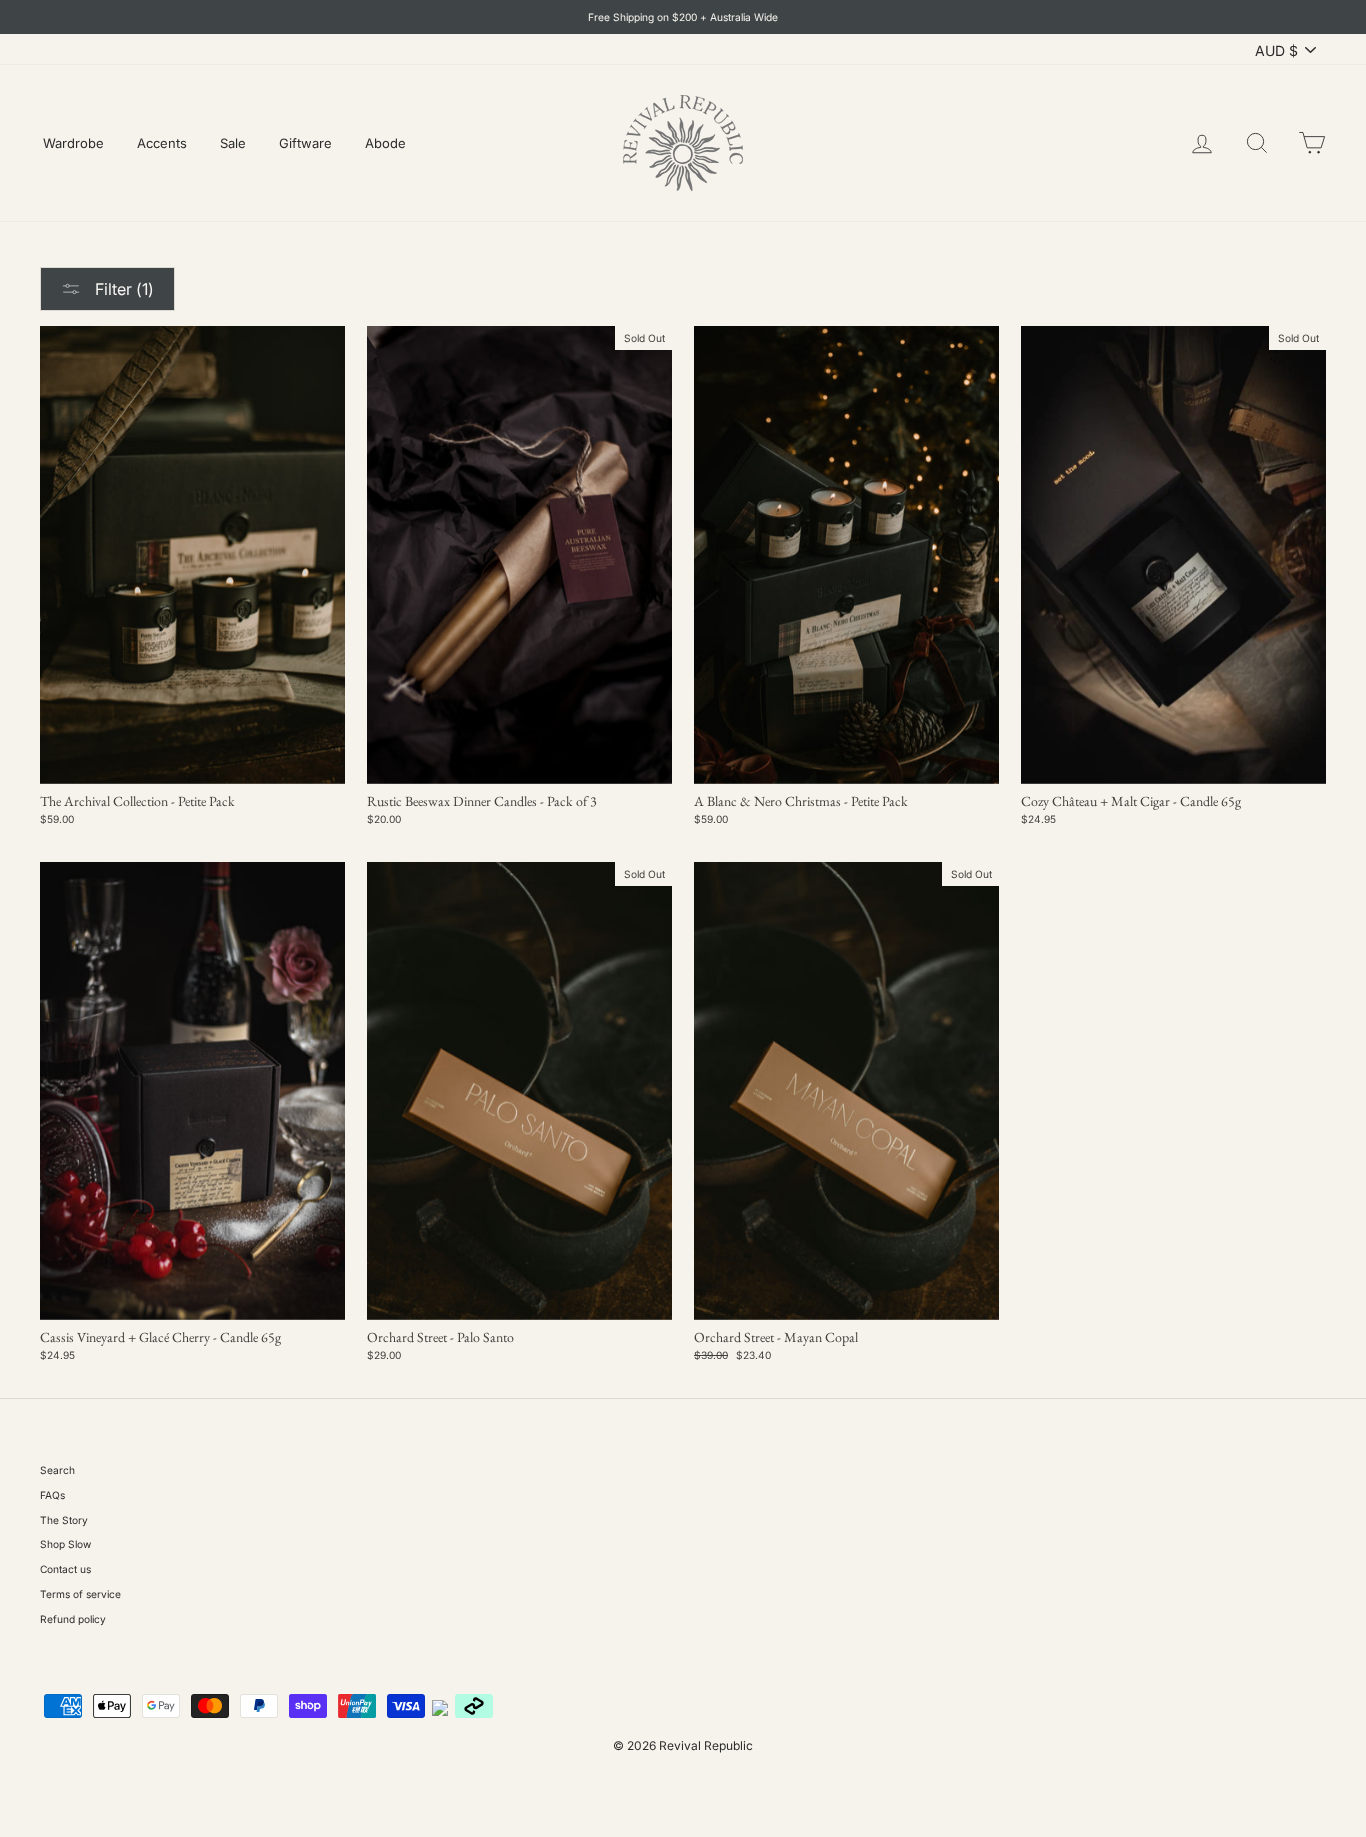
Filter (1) (122, 289)
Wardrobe (73, 143)
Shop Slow (65, 1544)
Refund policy (73, 1619)
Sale (233, 143)
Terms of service (80, 1594)
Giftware (305, 143)
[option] (683, 17)
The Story (64, 1520)
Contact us (65, 1569)
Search (57, 1470)
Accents (162, 143)
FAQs (52, 1495)
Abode (385, 143)
